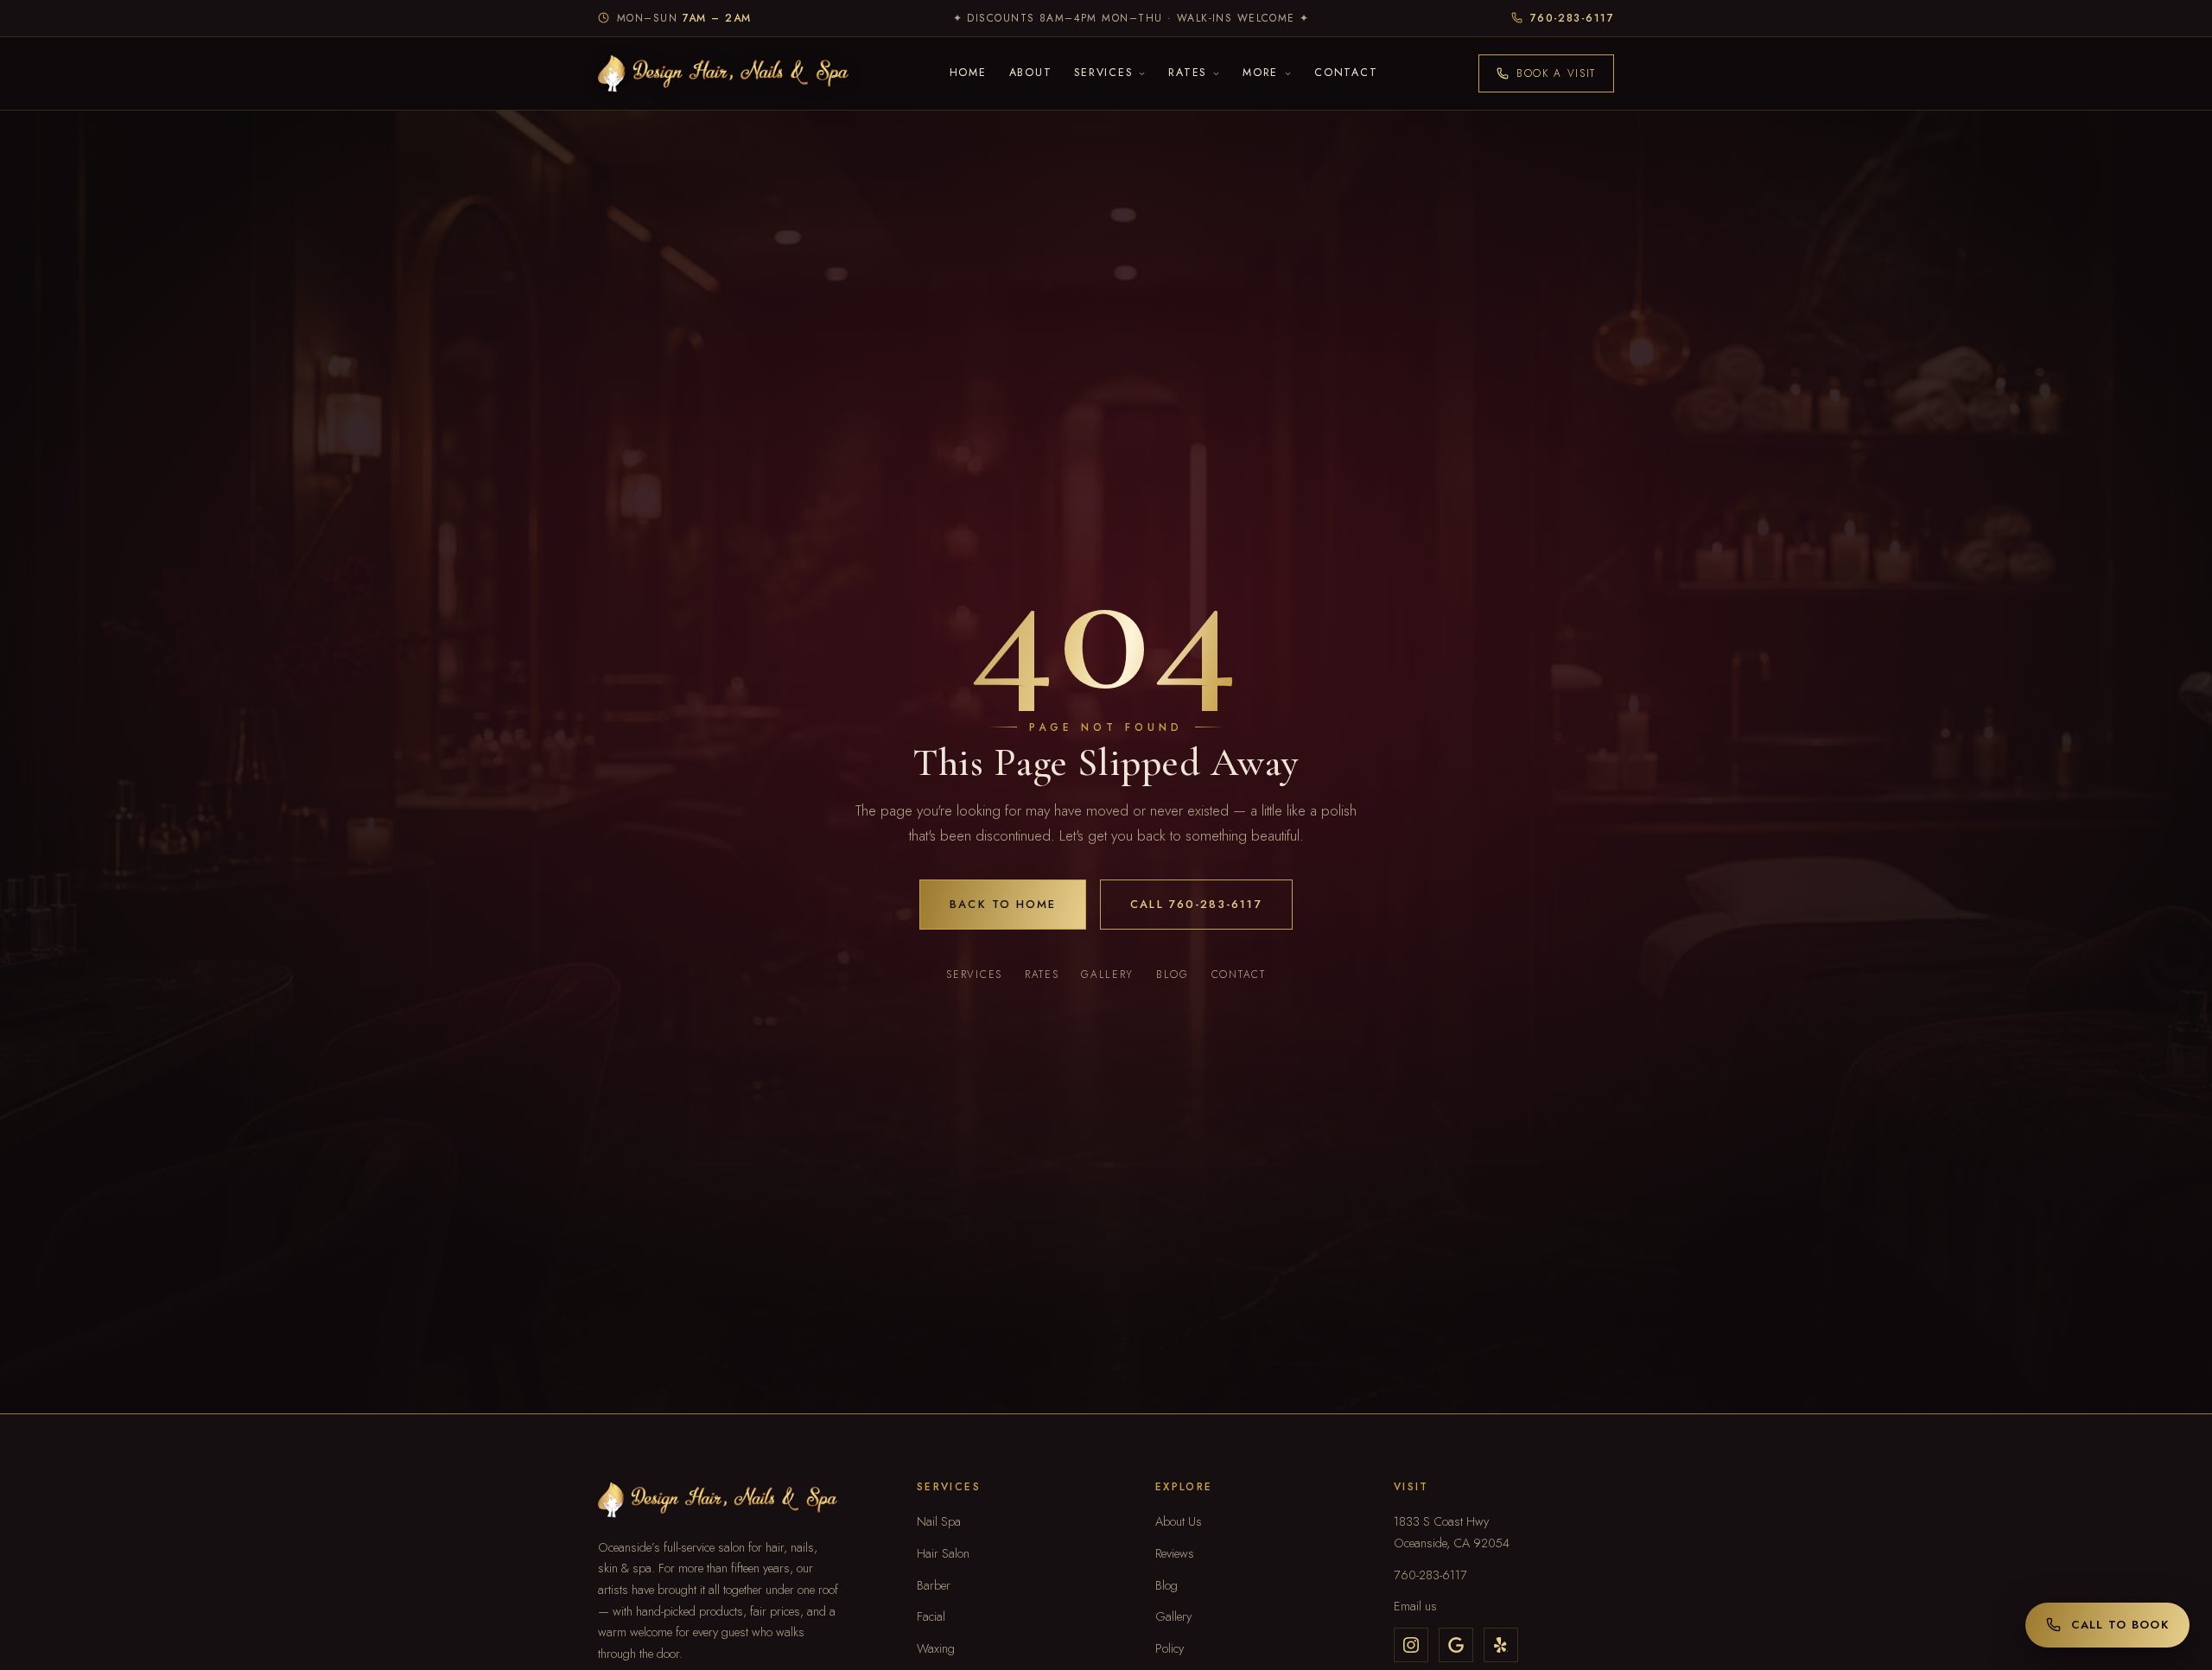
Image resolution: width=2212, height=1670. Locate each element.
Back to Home (1003, 904)
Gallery (1107, 975)
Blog (1173, 975)
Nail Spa (939, 1521)
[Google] (1456, 1645)
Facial (931, 1616)
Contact (1346, 73)
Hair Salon (943, 1553)
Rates (1042, 975)
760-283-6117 (1430, 1575)
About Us (1179, 1521)
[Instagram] (1411, 1645)
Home (968, 73)
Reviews (1175, 1553)
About (1031, 73)
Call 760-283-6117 (1196, 904)
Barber (934, 1585)
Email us (1415, 1606)
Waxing (936, 1648)
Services (974, 975)
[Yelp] (1501, 1645)
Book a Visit (1556, 73)
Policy (1170, 1648)
